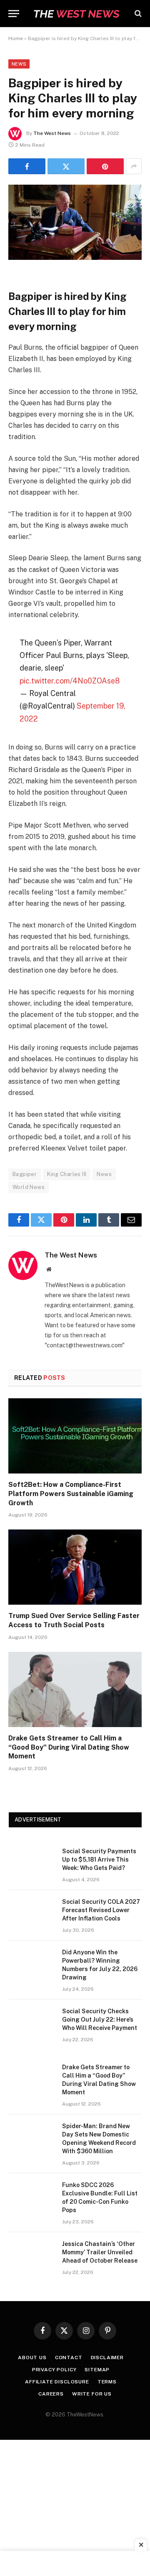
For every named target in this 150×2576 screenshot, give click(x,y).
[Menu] (14, 14)
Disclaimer (107, 2358)
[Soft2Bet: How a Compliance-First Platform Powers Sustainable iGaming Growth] (75, 1436)
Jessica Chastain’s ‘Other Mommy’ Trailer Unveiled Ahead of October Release (100, 2252)
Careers (51, 2394)
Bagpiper (25, 1174)
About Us (32, 2358)
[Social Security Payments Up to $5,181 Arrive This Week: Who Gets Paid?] (32, 1862)
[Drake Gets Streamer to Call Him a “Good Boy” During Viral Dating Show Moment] (75, 1689)
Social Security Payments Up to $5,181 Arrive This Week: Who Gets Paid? (99, 1860)
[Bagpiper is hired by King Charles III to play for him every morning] (75, 258)
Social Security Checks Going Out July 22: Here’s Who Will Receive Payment (100, 2020)
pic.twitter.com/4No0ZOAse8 (70, 681)
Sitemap (97, 2370)
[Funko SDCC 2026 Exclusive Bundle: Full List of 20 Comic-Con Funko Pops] (32, 2196)
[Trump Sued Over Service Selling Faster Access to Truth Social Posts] (75, 1567)
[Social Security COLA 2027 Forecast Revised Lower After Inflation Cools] (32, 1913)
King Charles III (67, 1174)
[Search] (137, 14)
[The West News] (76, 14)
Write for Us (92, 2394)
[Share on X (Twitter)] (66, 166)
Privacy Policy (54, 2370)
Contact (69, 2358)
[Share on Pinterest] (105, 166)
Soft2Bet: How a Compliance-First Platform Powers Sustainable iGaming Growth (71, 1494)
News (19, 64)
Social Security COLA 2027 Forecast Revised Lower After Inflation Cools (101, 1910)
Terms (107, 2382)
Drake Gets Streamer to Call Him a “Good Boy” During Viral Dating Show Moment (69, 1747)
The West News (52, 133)
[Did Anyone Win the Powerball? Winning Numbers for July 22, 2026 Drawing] (32, 1963)
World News (29, 1187)
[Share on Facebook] (27, 166)
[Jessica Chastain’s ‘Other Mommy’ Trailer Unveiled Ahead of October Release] (32, 2255)
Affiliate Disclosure (57, 2382)
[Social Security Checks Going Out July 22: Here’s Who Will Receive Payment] (32, 2022)
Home (16, 38)
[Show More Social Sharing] (134, 166)
